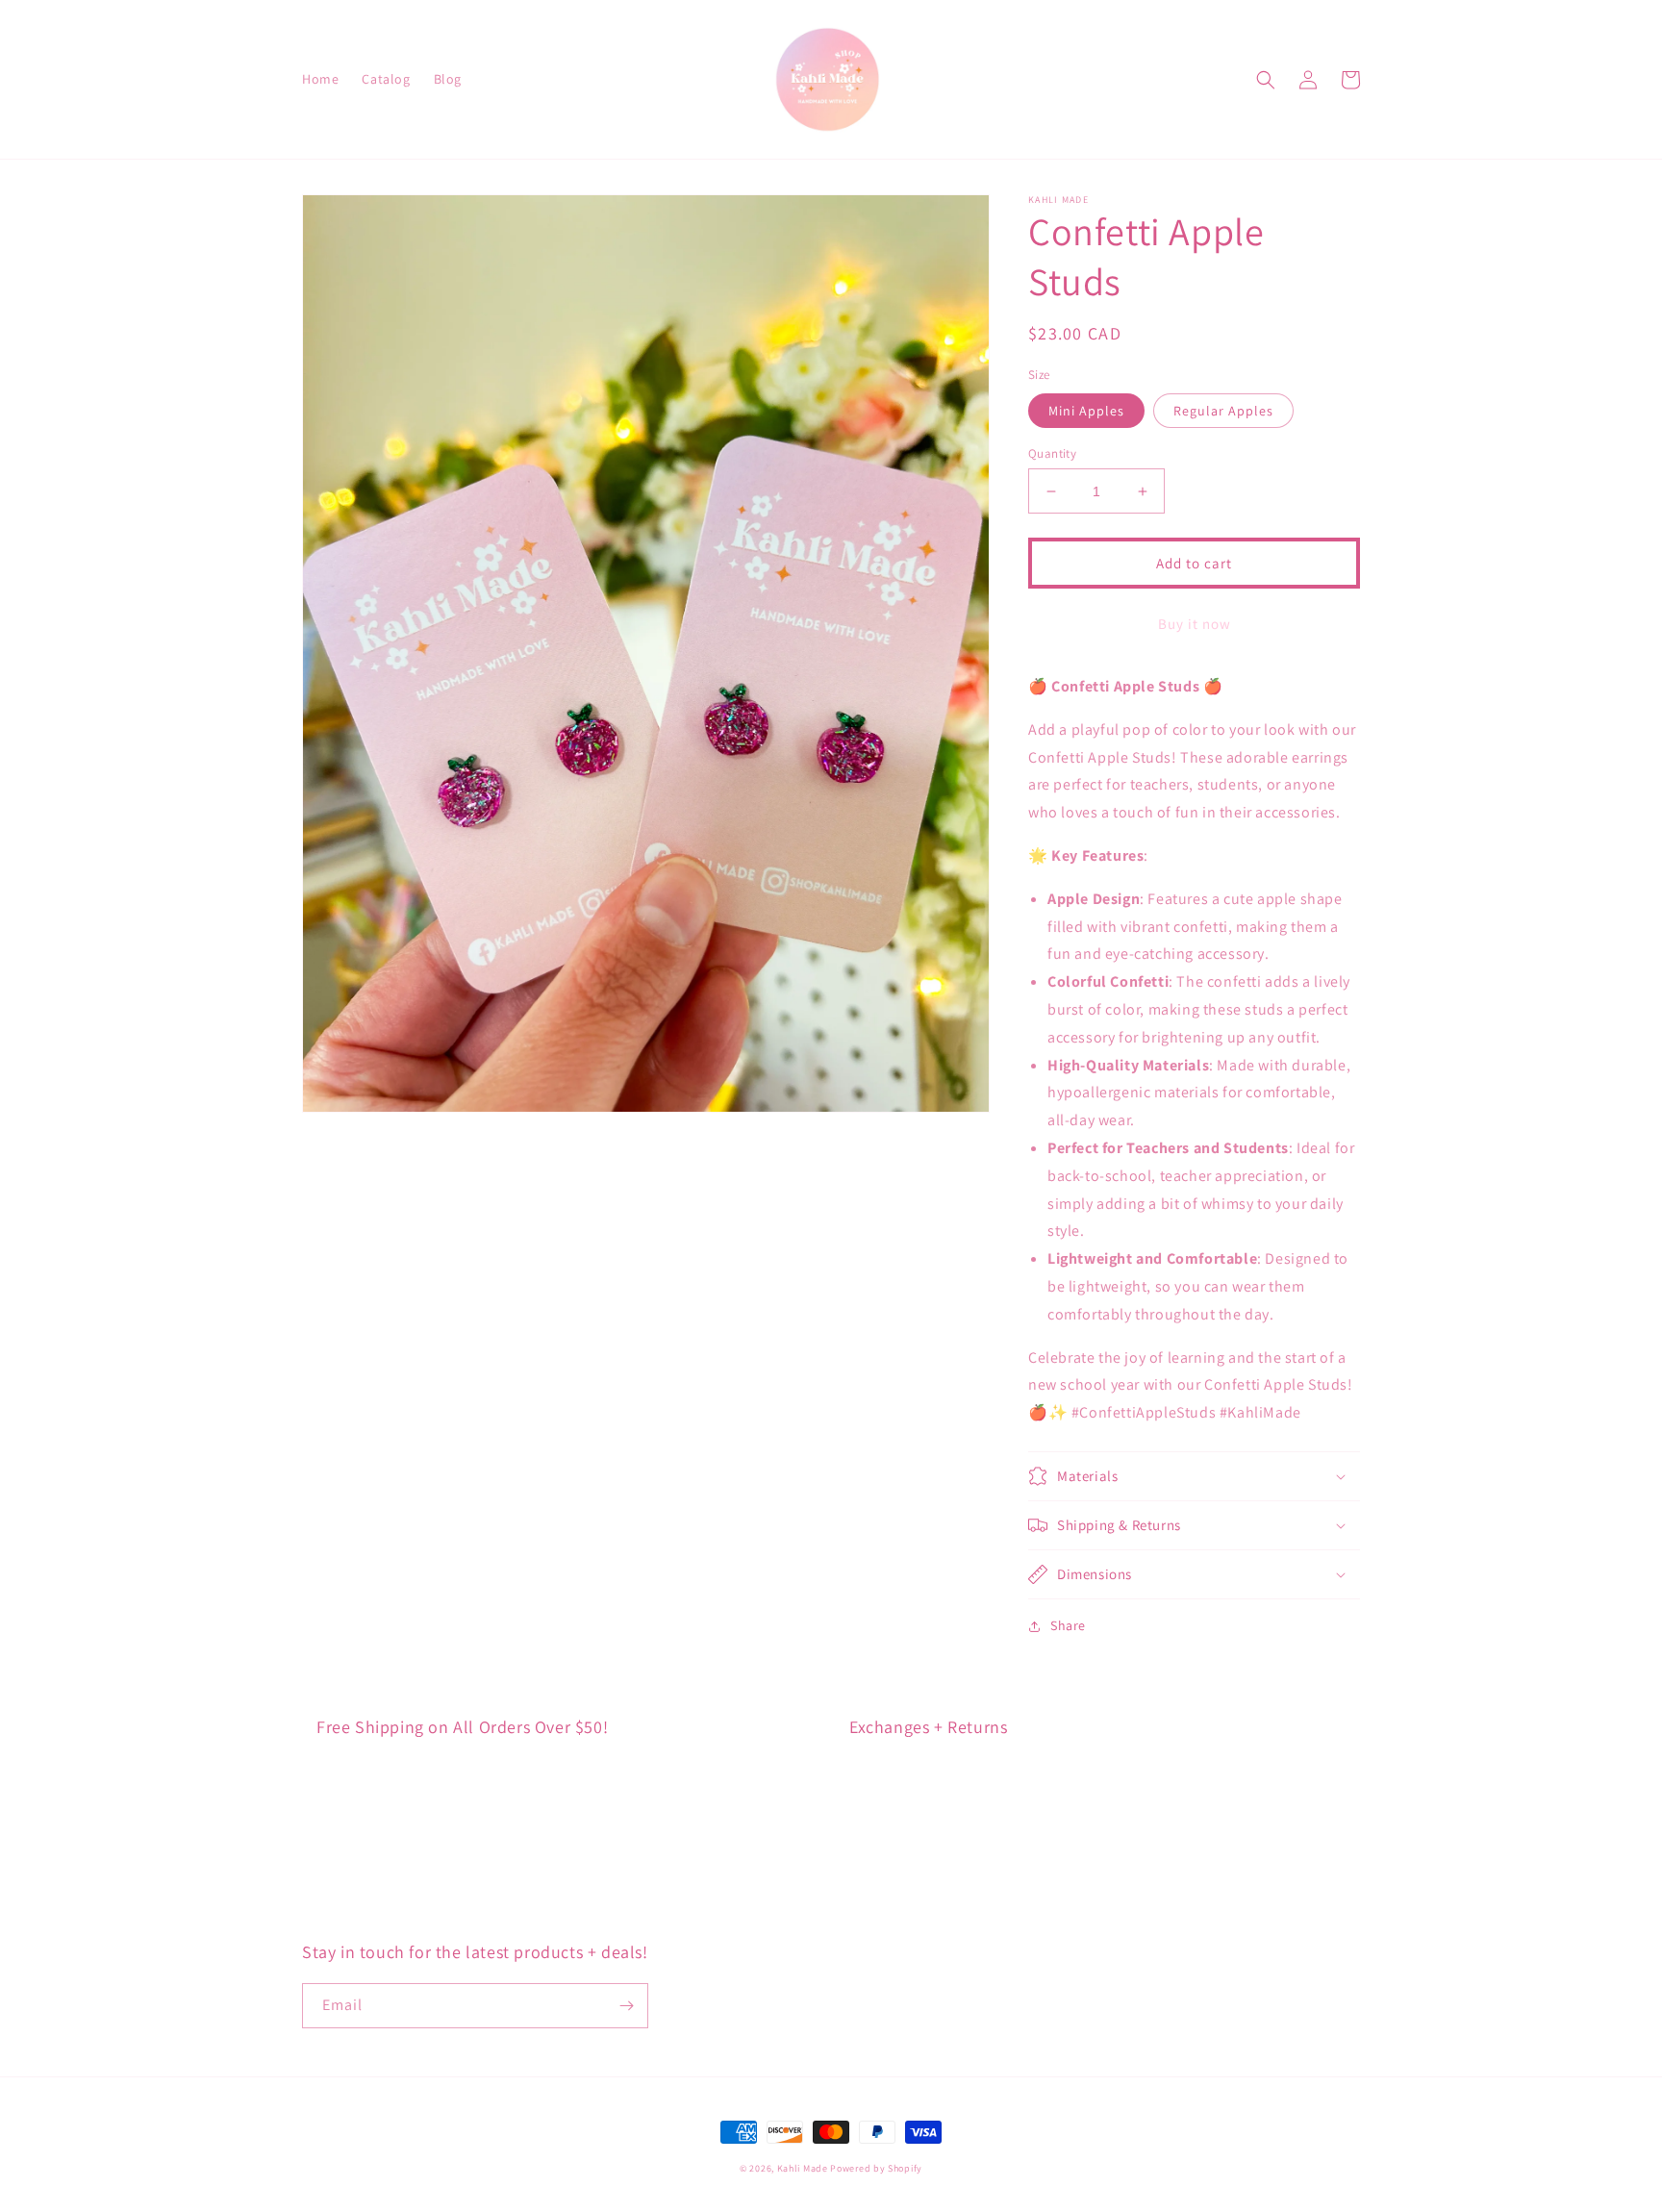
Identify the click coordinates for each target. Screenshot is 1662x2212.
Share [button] (1068, 1625)
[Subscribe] (626, 2006)
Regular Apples (1223, 411)
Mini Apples (1086, 411)
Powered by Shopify (876, 2168)
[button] (1266, 80)
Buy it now (1195, 624)
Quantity (1052, 453)
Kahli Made (804, 2168)
